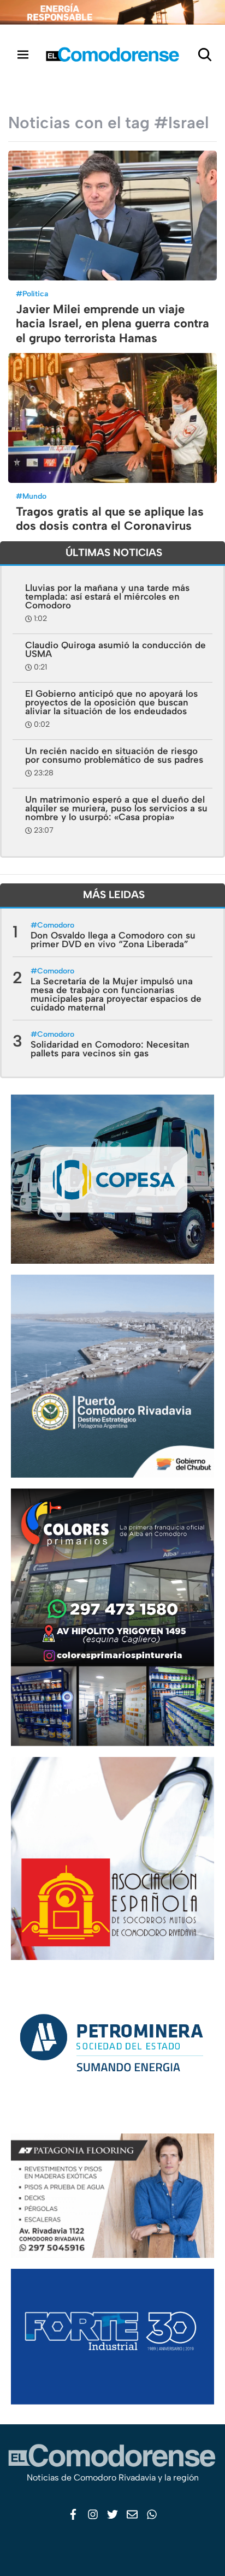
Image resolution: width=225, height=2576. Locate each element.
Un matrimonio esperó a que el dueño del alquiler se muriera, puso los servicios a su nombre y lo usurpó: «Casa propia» (116, 808)
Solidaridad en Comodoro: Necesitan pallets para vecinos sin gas (110, 1049)
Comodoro (56, 925)
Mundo (34, 496)
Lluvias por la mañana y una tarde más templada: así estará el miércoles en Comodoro (107, 596)
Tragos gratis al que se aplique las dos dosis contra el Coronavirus (110, 519)
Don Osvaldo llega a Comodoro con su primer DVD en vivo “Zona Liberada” (113, 940)
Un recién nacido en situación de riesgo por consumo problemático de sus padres (114, 755)
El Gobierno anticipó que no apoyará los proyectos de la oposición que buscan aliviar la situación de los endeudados (111, 702)
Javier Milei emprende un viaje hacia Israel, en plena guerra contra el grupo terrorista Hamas (112, 324)
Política (35, 294)
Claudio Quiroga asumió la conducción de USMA (116, 649)
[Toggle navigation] (23, 54)
